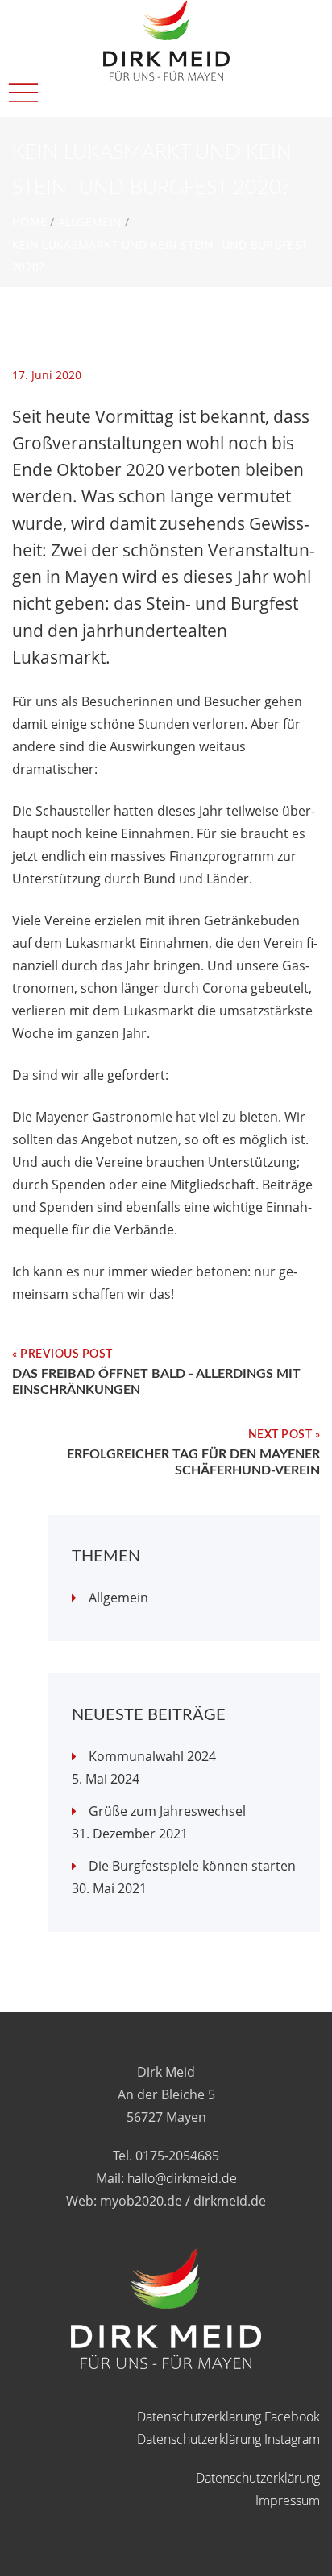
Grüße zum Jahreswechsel (167, 1811)
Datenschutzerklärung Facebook (228, 2417)
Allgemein (90, 222)
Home (29, 222)
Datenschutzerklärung (258, 2478)
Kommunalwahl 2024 (152, 1756)
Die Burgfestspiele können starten (192, 1866)
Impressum (288, 2500)
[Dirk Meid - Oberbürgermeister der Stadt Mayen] (166, 11)
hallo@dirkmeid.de (182, 2178)
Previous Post (66, 1354)
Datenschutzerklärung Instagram (228, 2439)
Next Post (280, 1435)
